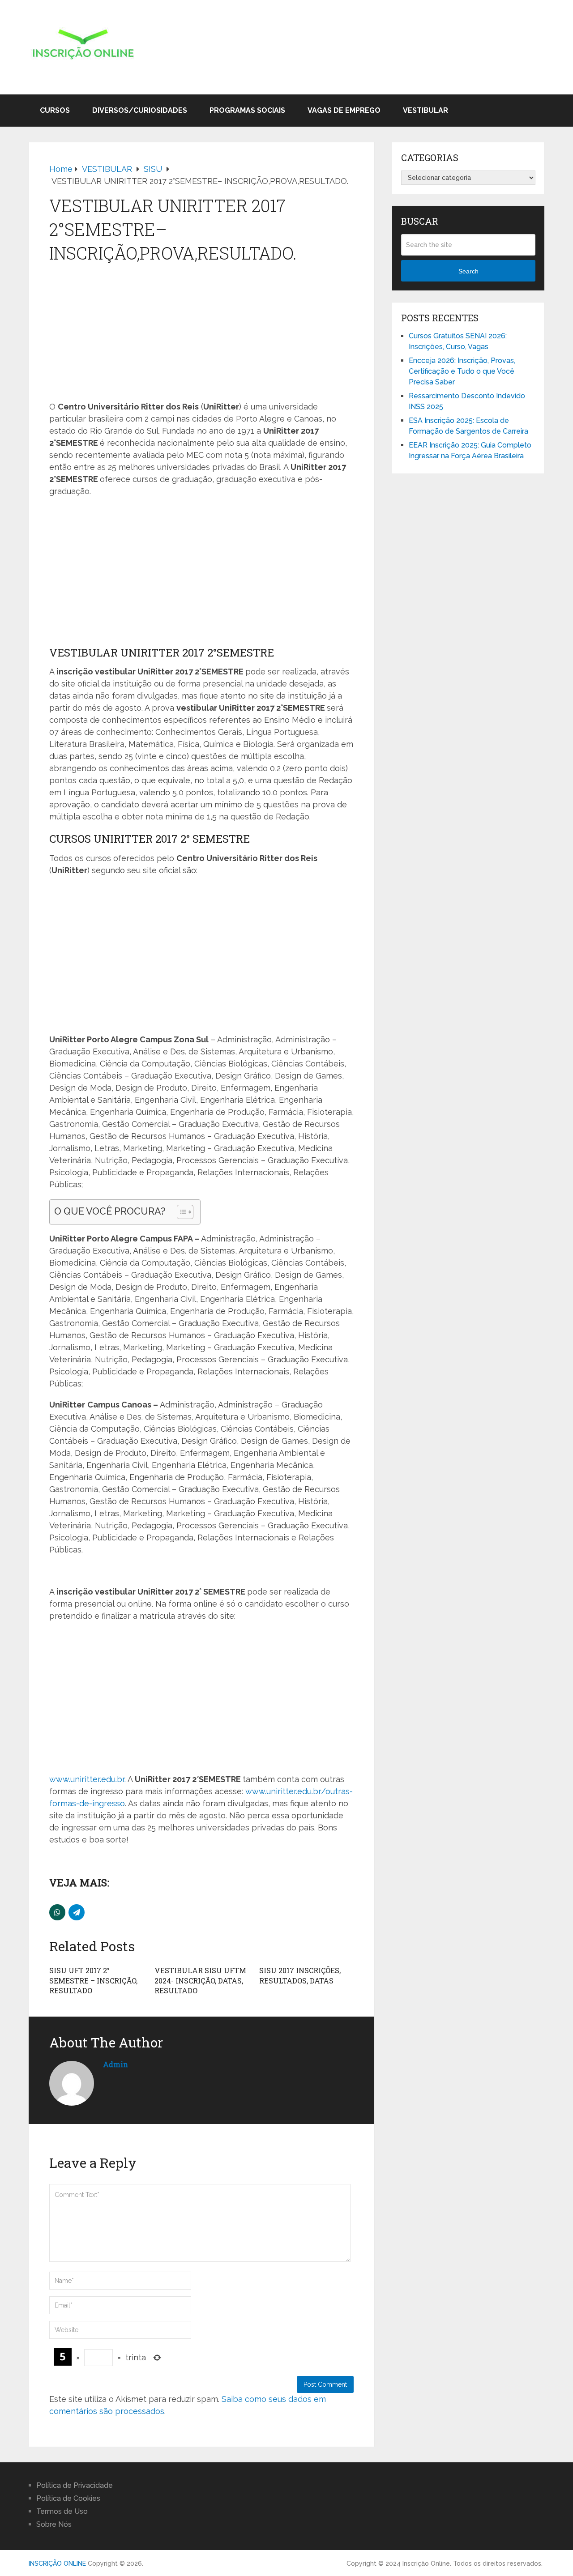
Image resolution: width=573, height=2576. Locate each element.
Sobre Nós (54, 2524)
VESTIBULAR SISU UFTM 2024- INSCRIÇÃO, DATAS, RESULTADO (200, 1980)
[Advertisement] (201, 333)
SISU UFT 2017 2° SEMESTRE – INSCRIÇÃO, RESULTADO (93, 1980)
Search (468, 271)
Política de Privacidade (75, 2485)
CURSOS (55, 110)
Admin (115, 2064)
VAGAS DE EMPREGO (344, 110)
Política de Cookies (68, 2498)
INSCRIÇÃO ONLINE (57, 2563)
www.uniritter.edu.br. (88, 1779)
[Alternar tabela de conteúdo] (181, 1212)
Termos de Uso (62, 2511)
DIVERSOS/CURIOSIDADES (140, 110)
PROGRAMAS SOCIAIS (247, 110)
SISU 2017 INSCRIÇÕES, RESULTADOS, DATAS (300, 1975)
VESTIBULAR (425, 110)
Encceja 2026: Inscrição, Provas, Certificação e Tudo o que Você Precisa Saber (462, 371)
